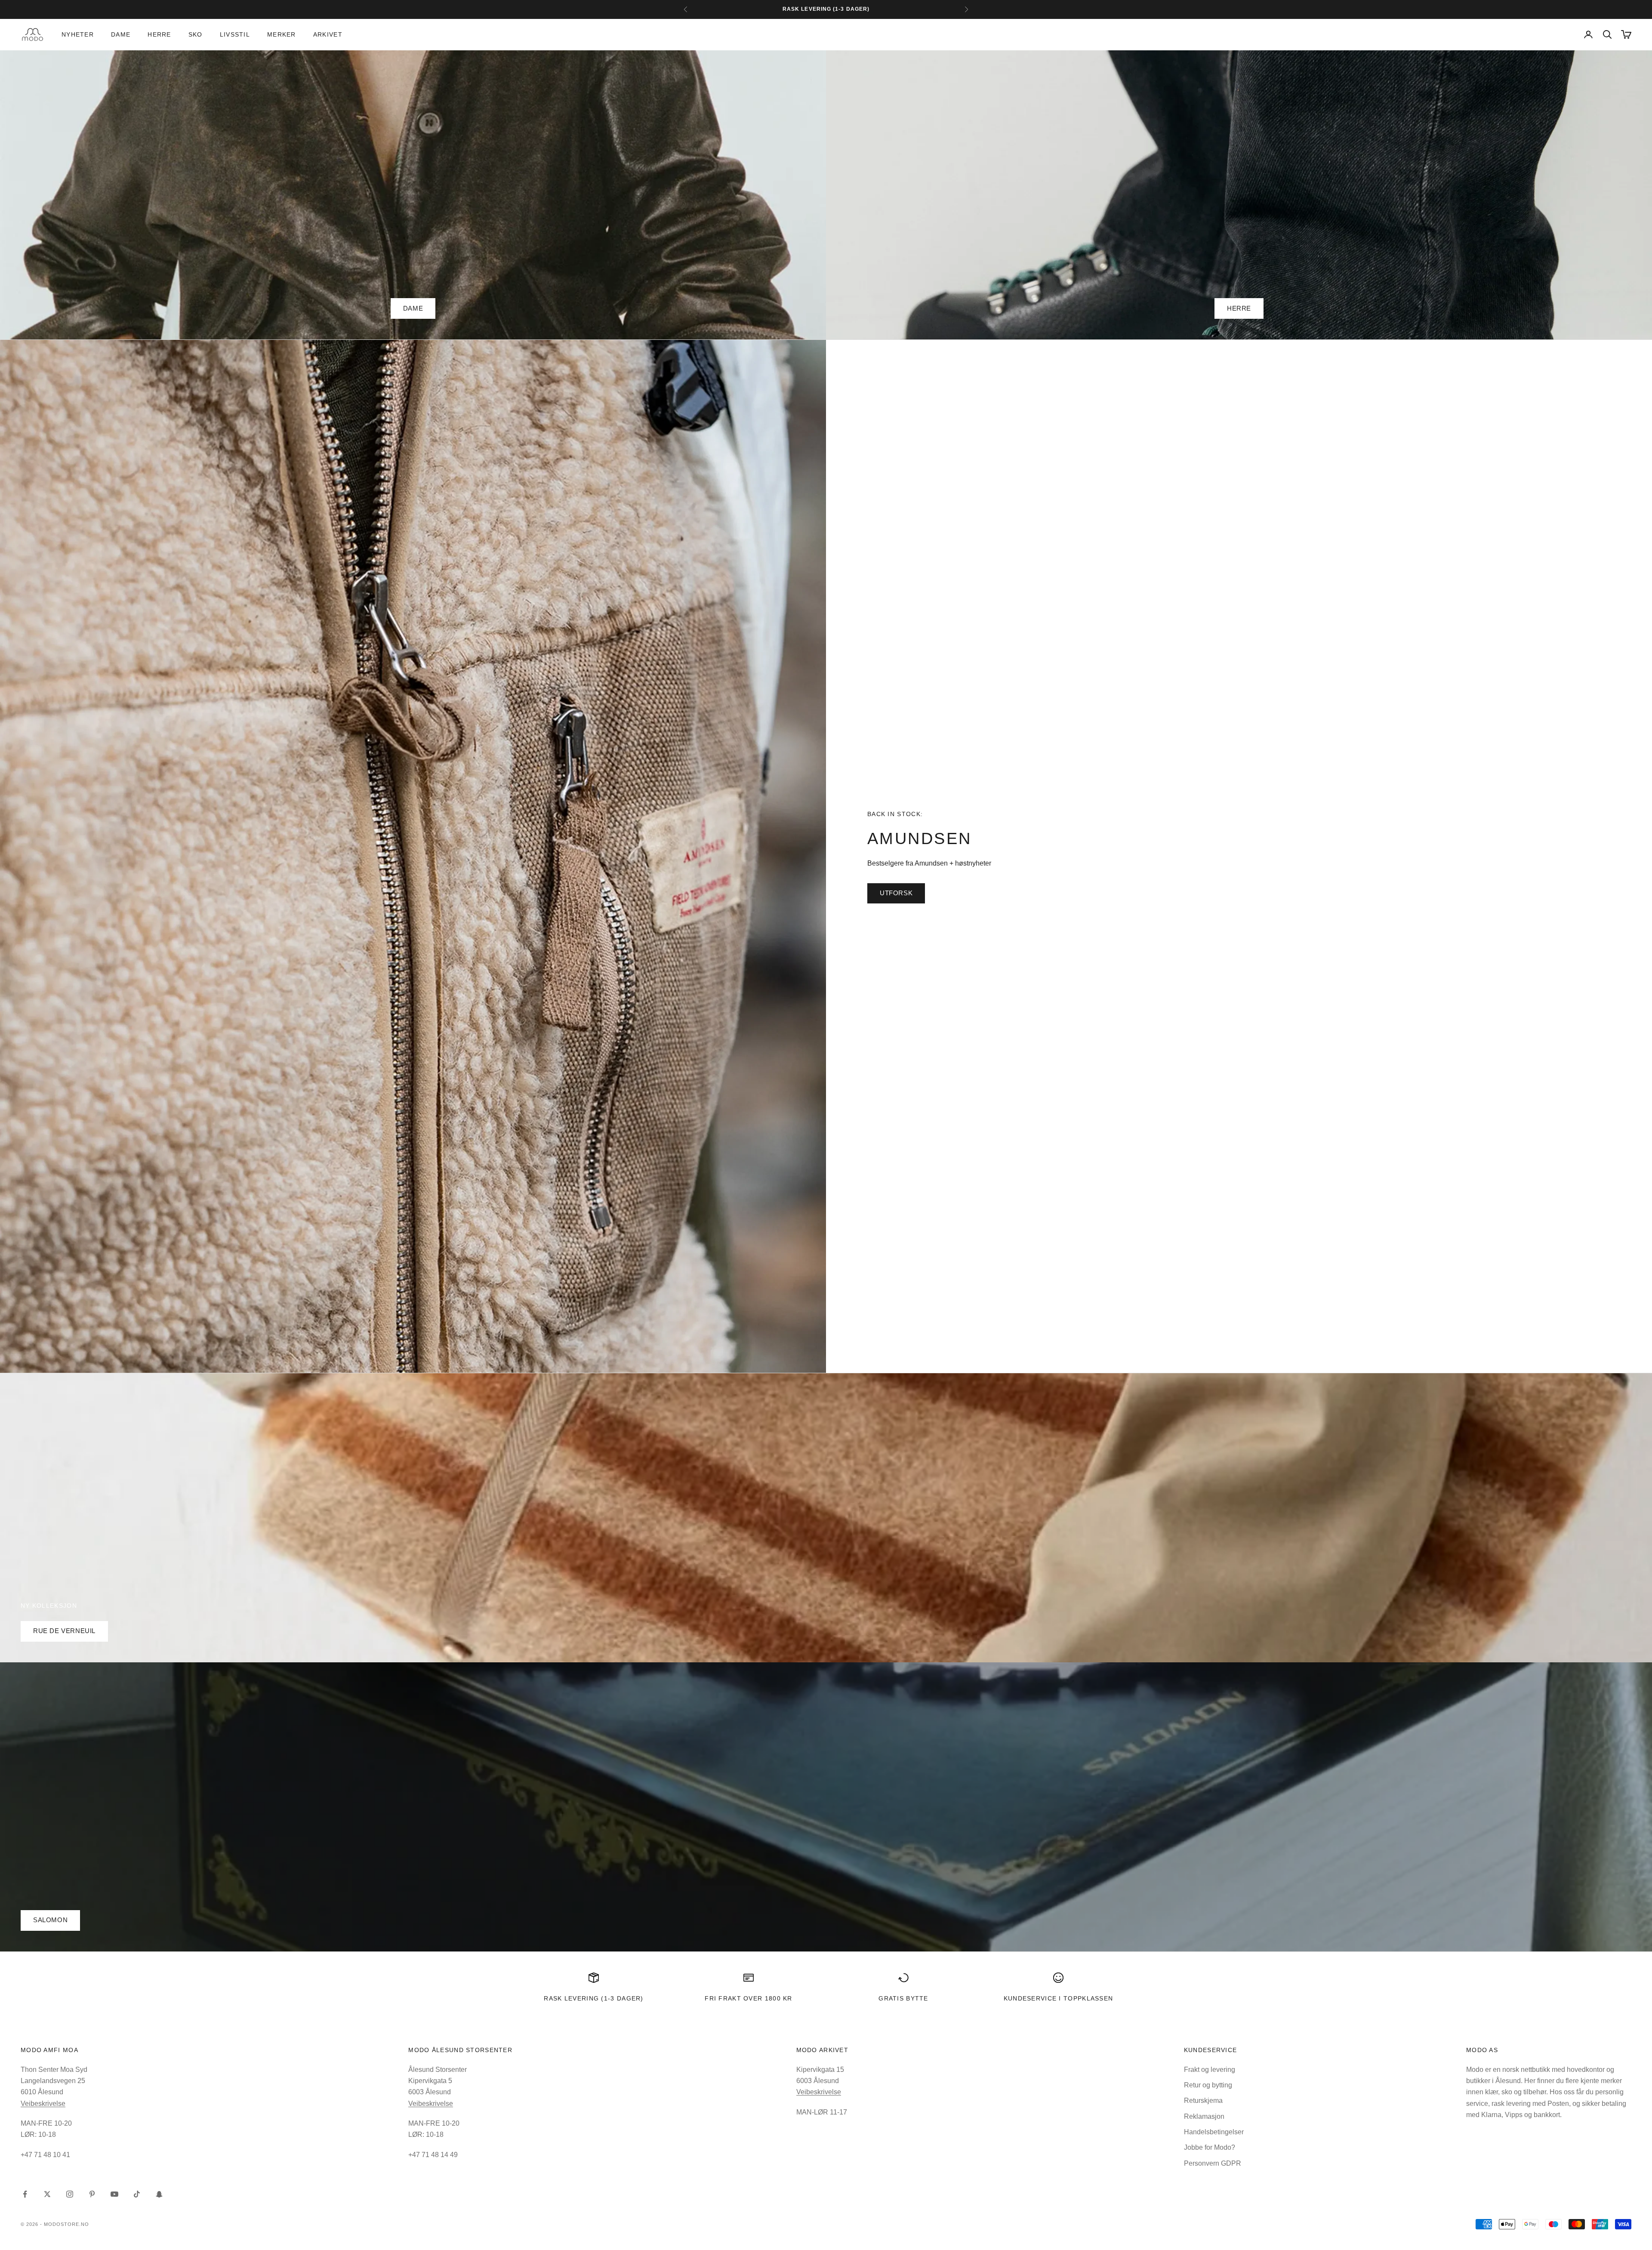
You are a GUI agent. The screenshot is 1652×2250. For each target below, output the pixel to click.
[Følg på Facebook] (25, 2194)
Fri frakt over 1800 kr (749, 1998)
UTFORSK (896, 893)
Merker (282, 34)
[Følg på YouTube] (114, 2194)
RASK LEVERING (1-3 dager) (593, 1998)
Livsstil (235, 34)
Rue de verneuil (64, 1631)
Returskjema (1203, 2101)
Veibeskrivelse (43, 2104)
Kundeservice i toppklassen (1059, 1998)
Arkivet (328, 34)
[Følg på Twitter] (47, 2194)
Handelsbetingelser (1214, 2132)
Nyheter (78, 34)
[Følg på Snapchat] (159, 2194)
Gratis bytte (903, 1998)
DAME (413, 308)
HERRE (1239, 308)
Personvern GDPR (1213, 2163)
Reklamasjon (1204, 2116)
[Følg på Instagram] (70, 2194)
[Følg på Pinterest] (92, 2194)
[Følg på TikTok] (137, 2194)
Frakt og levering (1210, 2070)
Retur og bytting (1208, 2085)
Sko (196, 34)
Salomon (50, 1920)
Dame (121, 34)
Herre (159, 34)
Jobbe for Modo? (1210, 2147)
